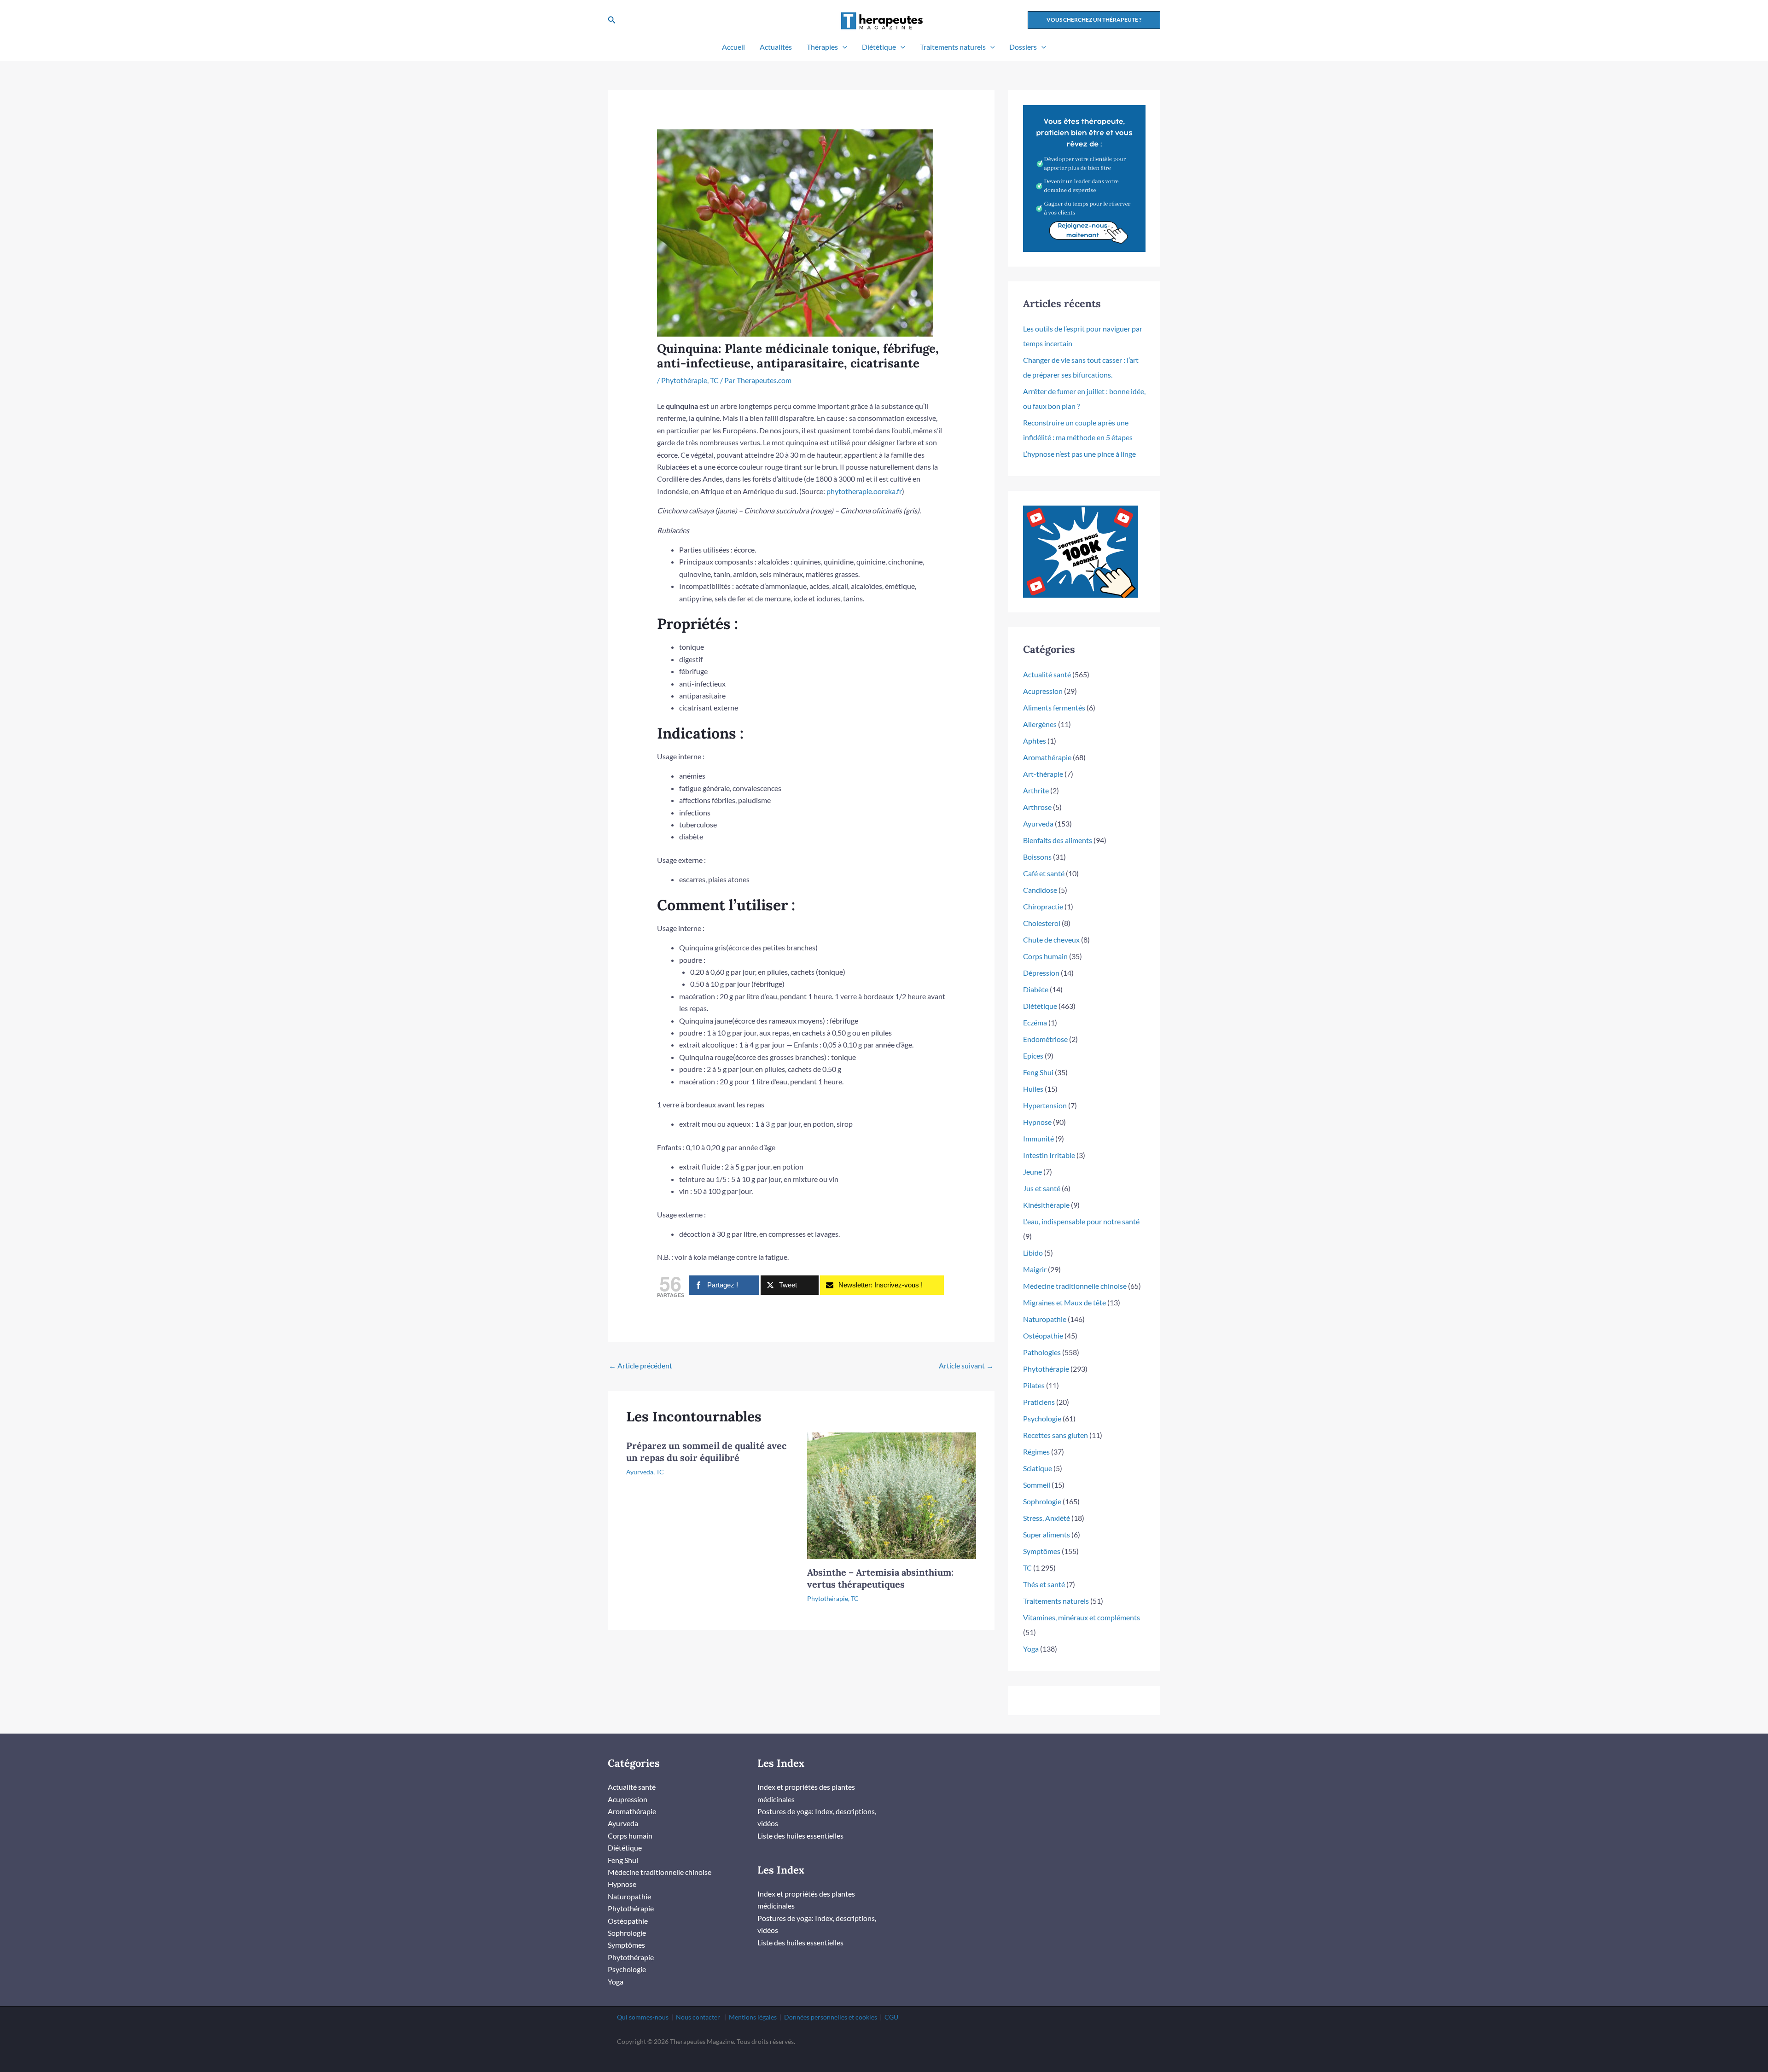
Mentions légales (753, 2017)
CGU (891, 2017)
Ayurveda (640, 1472)
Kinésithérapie (1046, 1205)
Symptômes (1042, 1551)
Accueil (733, 47)
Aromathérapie (1047, 757)
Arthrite (1036, 790)
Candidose (1040, 890)
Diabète (1036, 989)
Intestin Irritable (1049, 1155)
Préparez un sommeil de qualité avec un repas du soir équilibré (706, 1452)
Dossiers (1023, 47)
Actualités (776, 47)
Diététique (879, 47)
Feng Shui (1038, 1072)
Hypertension (1045, 1105)
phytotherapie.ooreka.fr (864, 491)
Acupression (1043, 691)
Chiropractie (1043, 906)
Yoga (1031, 1649)
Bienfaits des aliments (1058, 840)
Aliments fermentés (1054, 707)
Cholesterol (1042, 923)
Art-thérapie (1043, 774)
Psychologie (1042, 1418)
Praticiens (1039, 1402)
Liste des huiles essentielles (800, 1836)
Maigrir (1035, 1269)
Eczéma (1035, 1022)
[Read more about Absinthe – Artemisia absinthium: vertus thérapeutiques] (892, 1494)
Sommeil (1037, 1485)
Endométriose (1045, 1039)
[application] (843, 47)
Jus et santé (1042, 1188)
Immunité (1038, 1138)
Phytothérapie (684, 380)
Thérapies (822, 47)
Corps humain (1045, 956)
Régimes (1036, 1452)
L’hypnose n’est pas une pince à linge (1079, 454)
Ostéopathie (1043, 1336)
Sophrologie (1042, 1501)
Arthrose (1037, 807)
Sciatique (1038, 1468)
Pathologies (1042, 1352)
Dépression (1041, 973)
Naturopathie (1045, 1319)
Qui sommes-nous (643, 2017)
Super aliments (1047, 1534)
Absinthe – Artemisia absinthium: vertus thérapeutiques (880, 1578)
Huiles (1033, 1089)
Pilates (1034, 1385)
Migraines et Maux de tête (1064, 1302)
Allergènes (1040, 724)
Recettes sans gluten (1056, 1435)
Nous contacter (698, 2017)
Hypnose (1037, 1122)
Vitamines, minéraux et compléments (1082, 1617)
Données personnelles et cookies (831, 2017)
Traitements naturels (953, 47)
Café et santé (1044, 873)
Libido (1033, 1253)
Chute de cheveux (1051, 940)
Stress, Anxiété (1047, 1518)
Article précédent (640, 1365)
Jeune (1032, 1172)
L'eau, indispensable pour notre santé (1081, 1221)
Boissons (1037, 857)
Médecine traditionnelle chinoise (1075, 1286)
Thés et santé (1044, 1584)
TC (714, 380)
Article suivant (966, 1365)
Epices (1033, 1056)
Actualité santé (1047, 674)
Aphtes (1035, 741)
